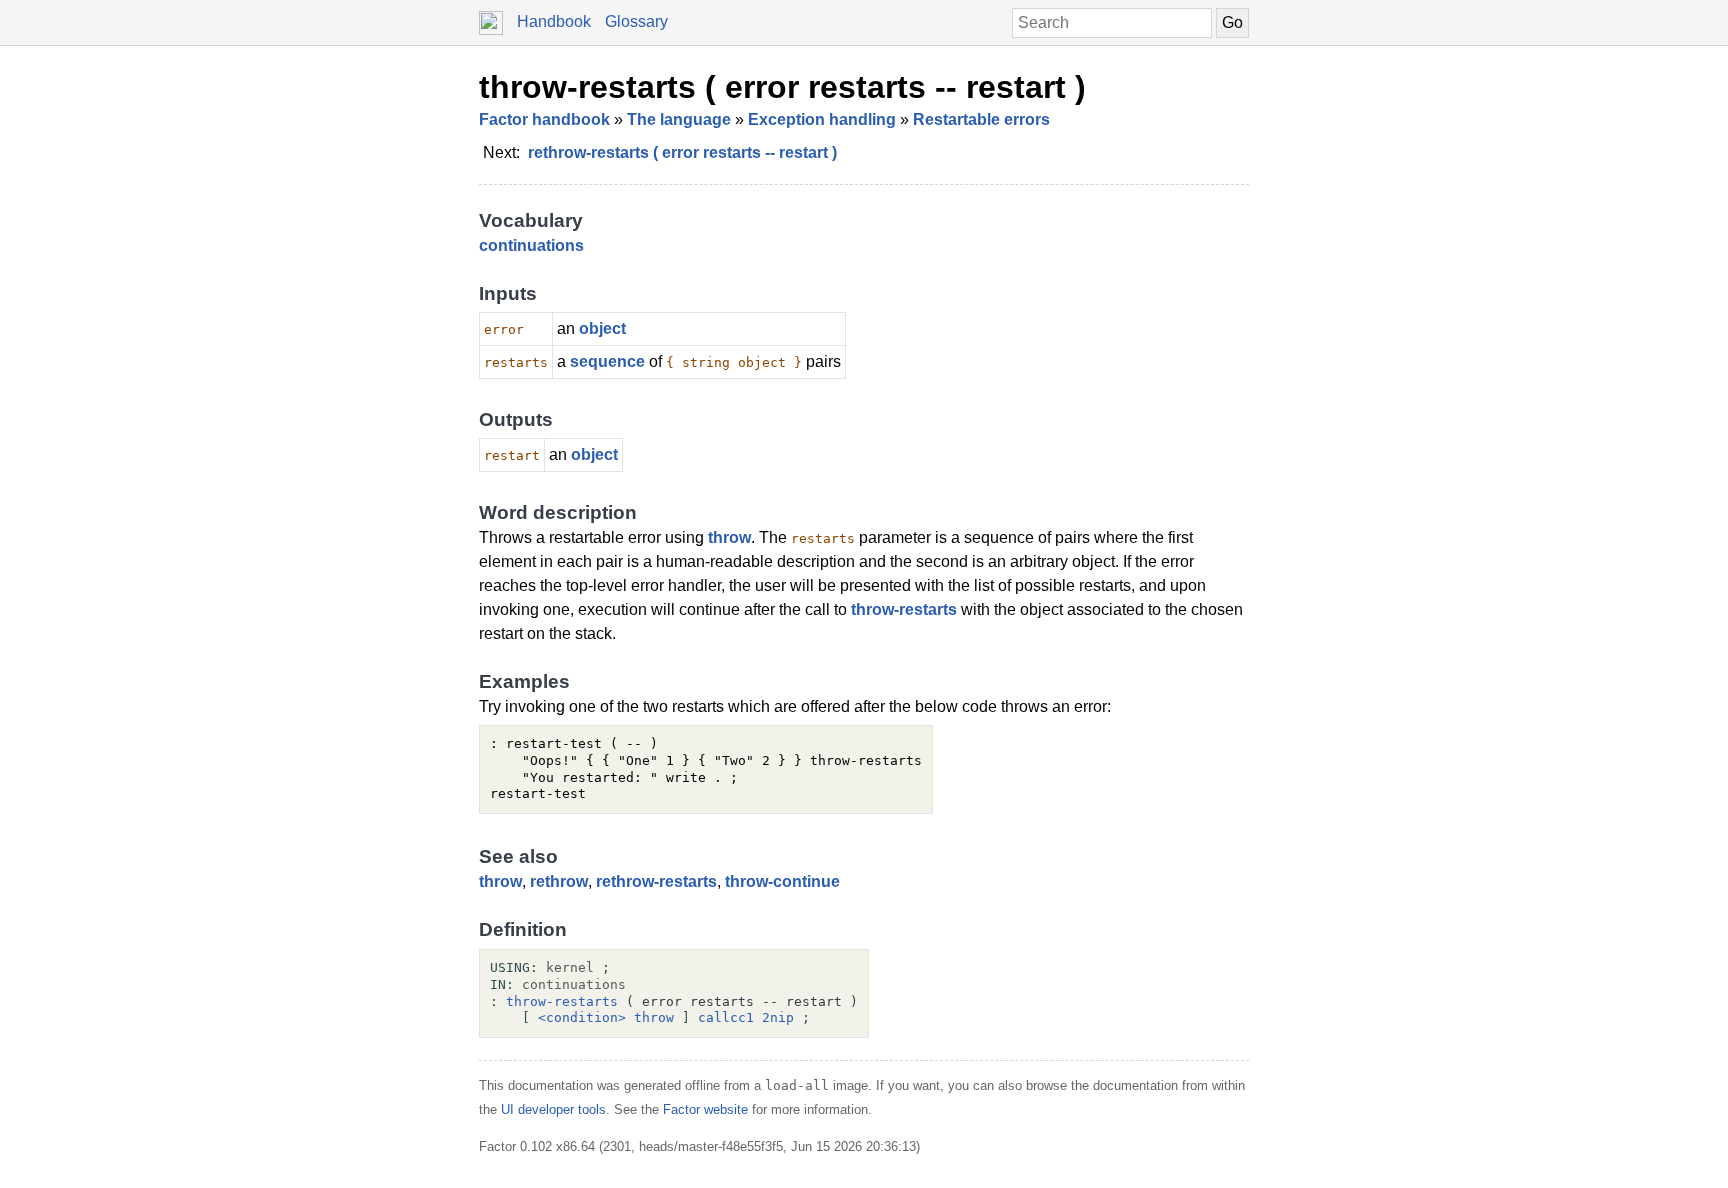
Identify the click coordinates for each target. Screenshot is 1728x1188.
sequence (607, 361)
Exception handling (822, 119)
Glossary (636, 21)
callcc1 (726, 1017)
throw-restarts (904, 609)
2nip (778, 1017)
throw (729, 537)
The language (679, 119)
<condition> (582, 1017)
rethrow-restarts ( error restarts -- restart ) (682, 152)
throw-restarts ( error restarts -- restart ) (782, 87)
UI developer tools (553, 1109)
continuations (531, 245)
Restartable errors (981, 119)
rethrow (559, 881)
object (602, 328)
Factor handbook (544, 119)
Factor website (705, 1109)
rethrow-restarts (656, 881)
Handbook (554, 21)
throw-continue (782, 881)
